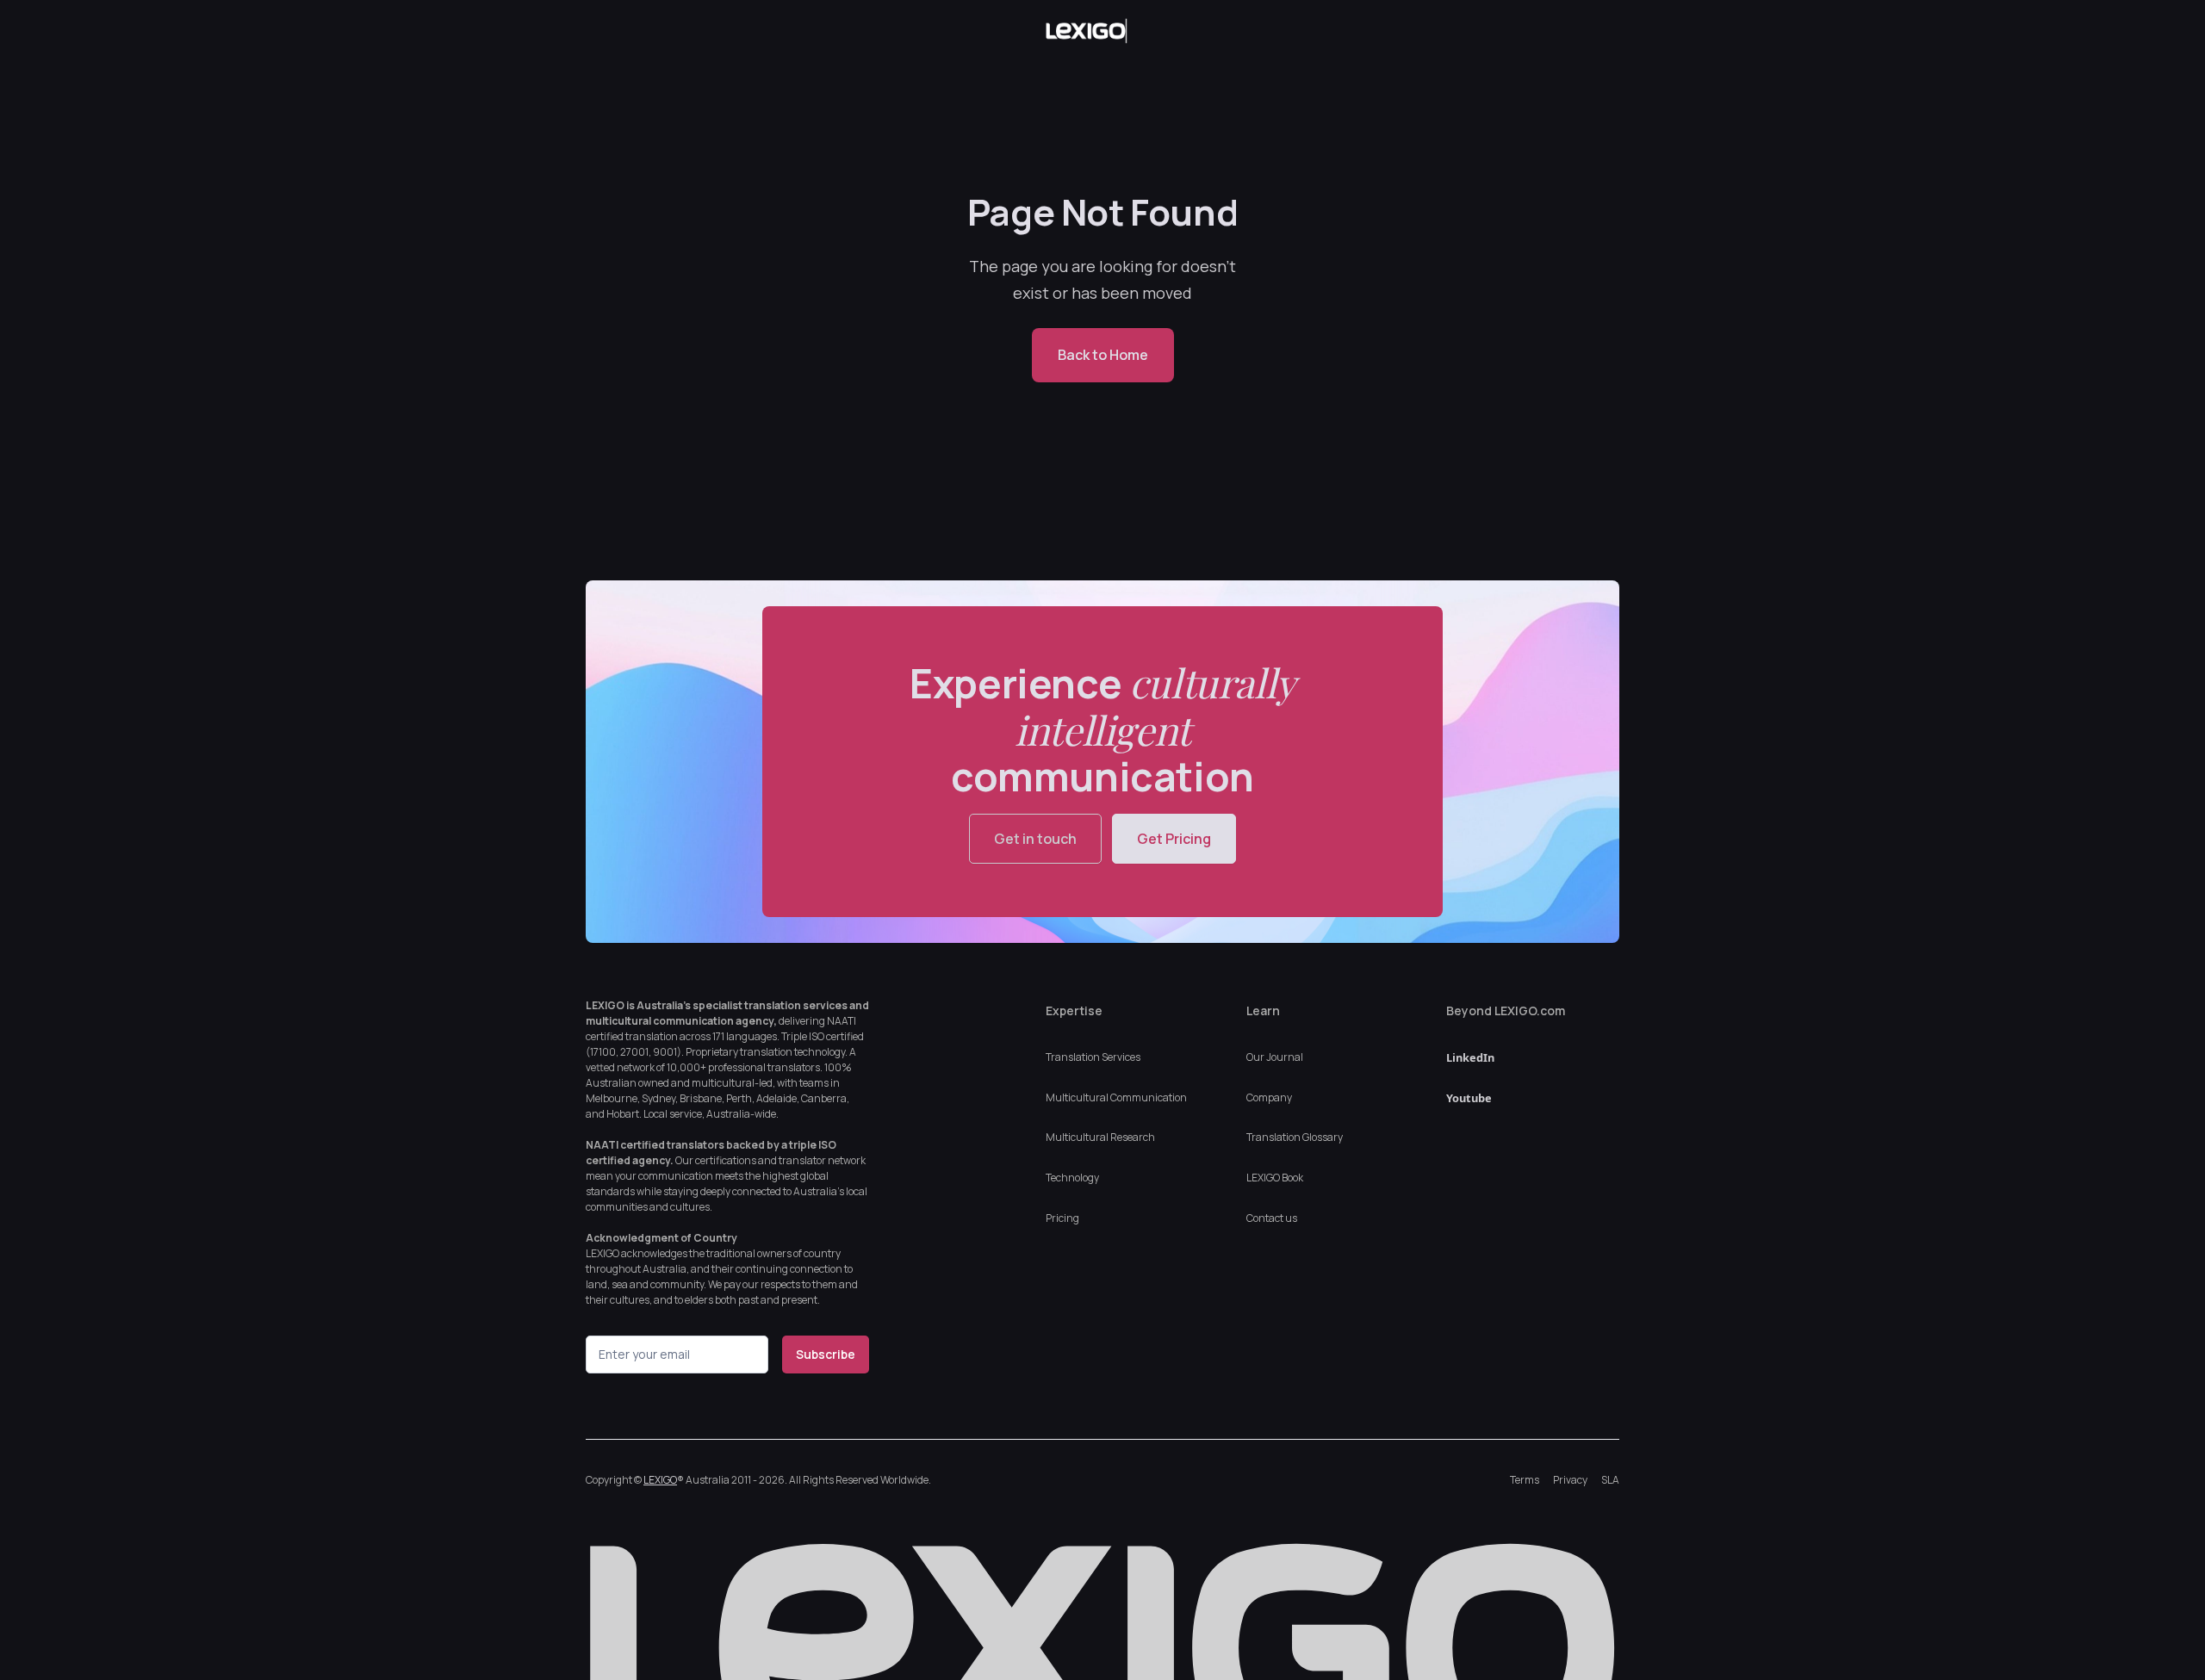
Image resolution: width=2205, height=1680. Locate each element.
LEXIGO (660, 1480)
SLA (1610, 1480)
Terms (1525, 1480)
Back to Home (1103, 355)
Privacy (1570, 1480)
